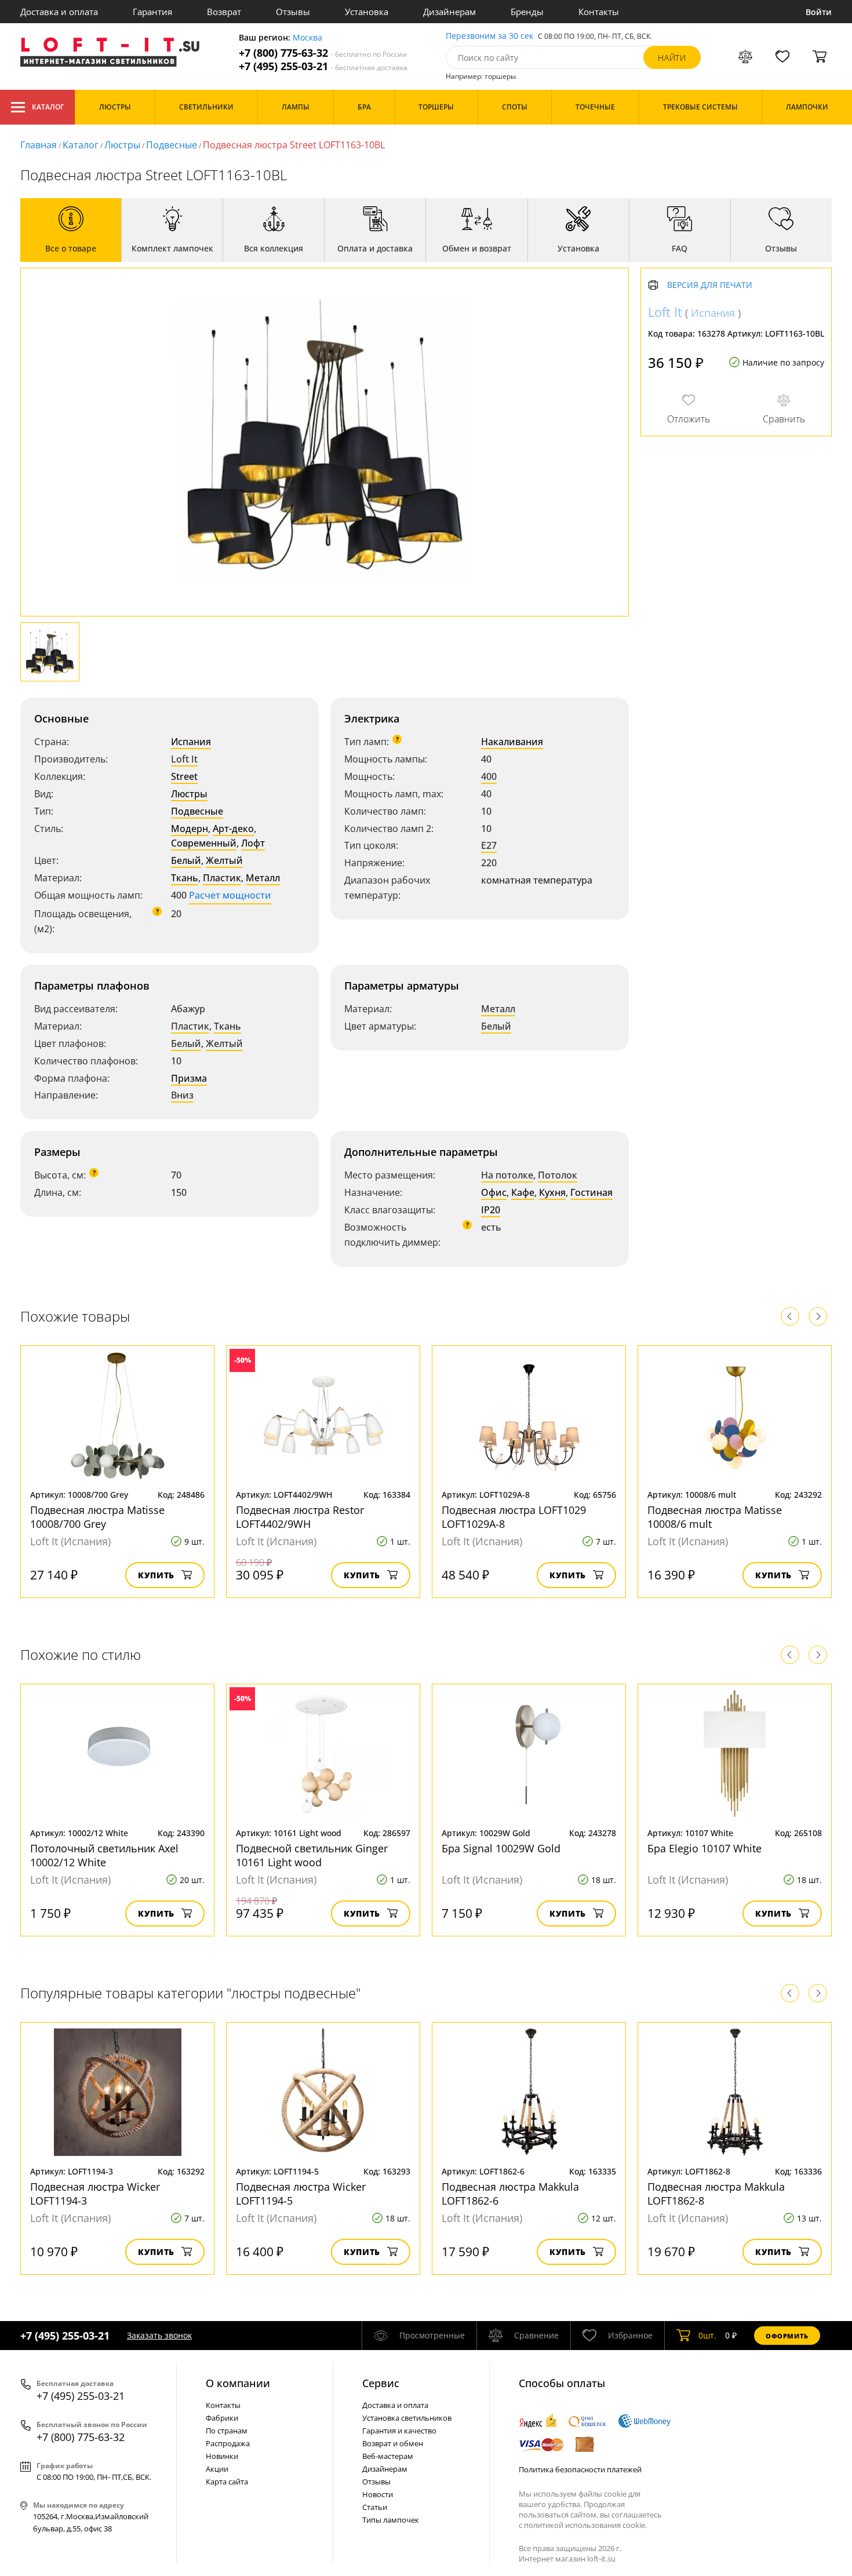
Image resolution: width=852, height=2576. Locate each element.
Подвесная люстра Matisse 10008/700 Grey (97, 1517)
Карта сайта (227, 2482)
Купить (156, 1575)
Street (184, 776)
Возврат (224, 12)
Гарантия (152, 12)
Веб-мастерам (388, 2456)
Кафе (523, 1192)
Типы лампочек (391, 2520)
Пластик (222, 878)
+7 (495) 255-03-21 (323, 66)
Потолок (558, 1175)
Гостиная (591, 1192)
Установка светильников (407, 2418)
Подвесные (172, 145)
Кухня (552, 1192)
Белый (186, 860)
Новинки (222, 2456)
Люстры (122, 145)
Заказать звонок (159, 2335)
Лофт (253, 843)
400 (489, 776)
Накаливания (512, 742)
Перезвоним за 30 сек (489, 36)
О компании (238, 2383)
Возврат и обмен (393, 2443)
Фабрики (222, 2418)
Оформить (787, 2336)
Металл (263, 878)
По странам (227, 2431)
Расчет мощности (230, 895)
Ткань (185, 878)
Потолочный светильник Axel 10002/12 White (104, 1855)
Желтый (224, 860)
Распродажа (228, 2443)
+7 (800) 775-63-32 (323, 53)
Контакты (599, 12)
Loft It (184, 759)
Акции (217, 2469)
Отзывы (293, 12)
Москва (307, 38)
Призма (189, 1078)
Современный (204, 843)
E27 (489, 845)
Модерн (190, 829)
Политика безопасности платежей (580, 2469)
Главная (39, 145)
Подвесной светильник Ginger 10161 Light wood (312, 1855)
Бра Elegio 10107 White (704, 1848)
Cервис (381, 2383)
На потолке (507, 1175)
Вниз (182, 1095)
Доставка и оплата (59, 12)
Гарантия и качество (399, 2431)
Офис (494, 1192)
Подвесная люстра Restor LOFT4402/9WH (300, 1517)
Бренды (527, 12)
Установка (367, 12)
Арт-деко (233, 829)
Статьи (375, 2507)
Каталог (48, 107)
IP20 (491, 1210)
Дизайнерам (449, 12)
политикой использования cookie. (585, 2525)
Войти (819, 12)
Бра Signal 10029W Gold (501, 1848)
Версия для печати (710, 285)
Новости (378, 2494)
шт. (707, 2335)
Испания (191, 742)
